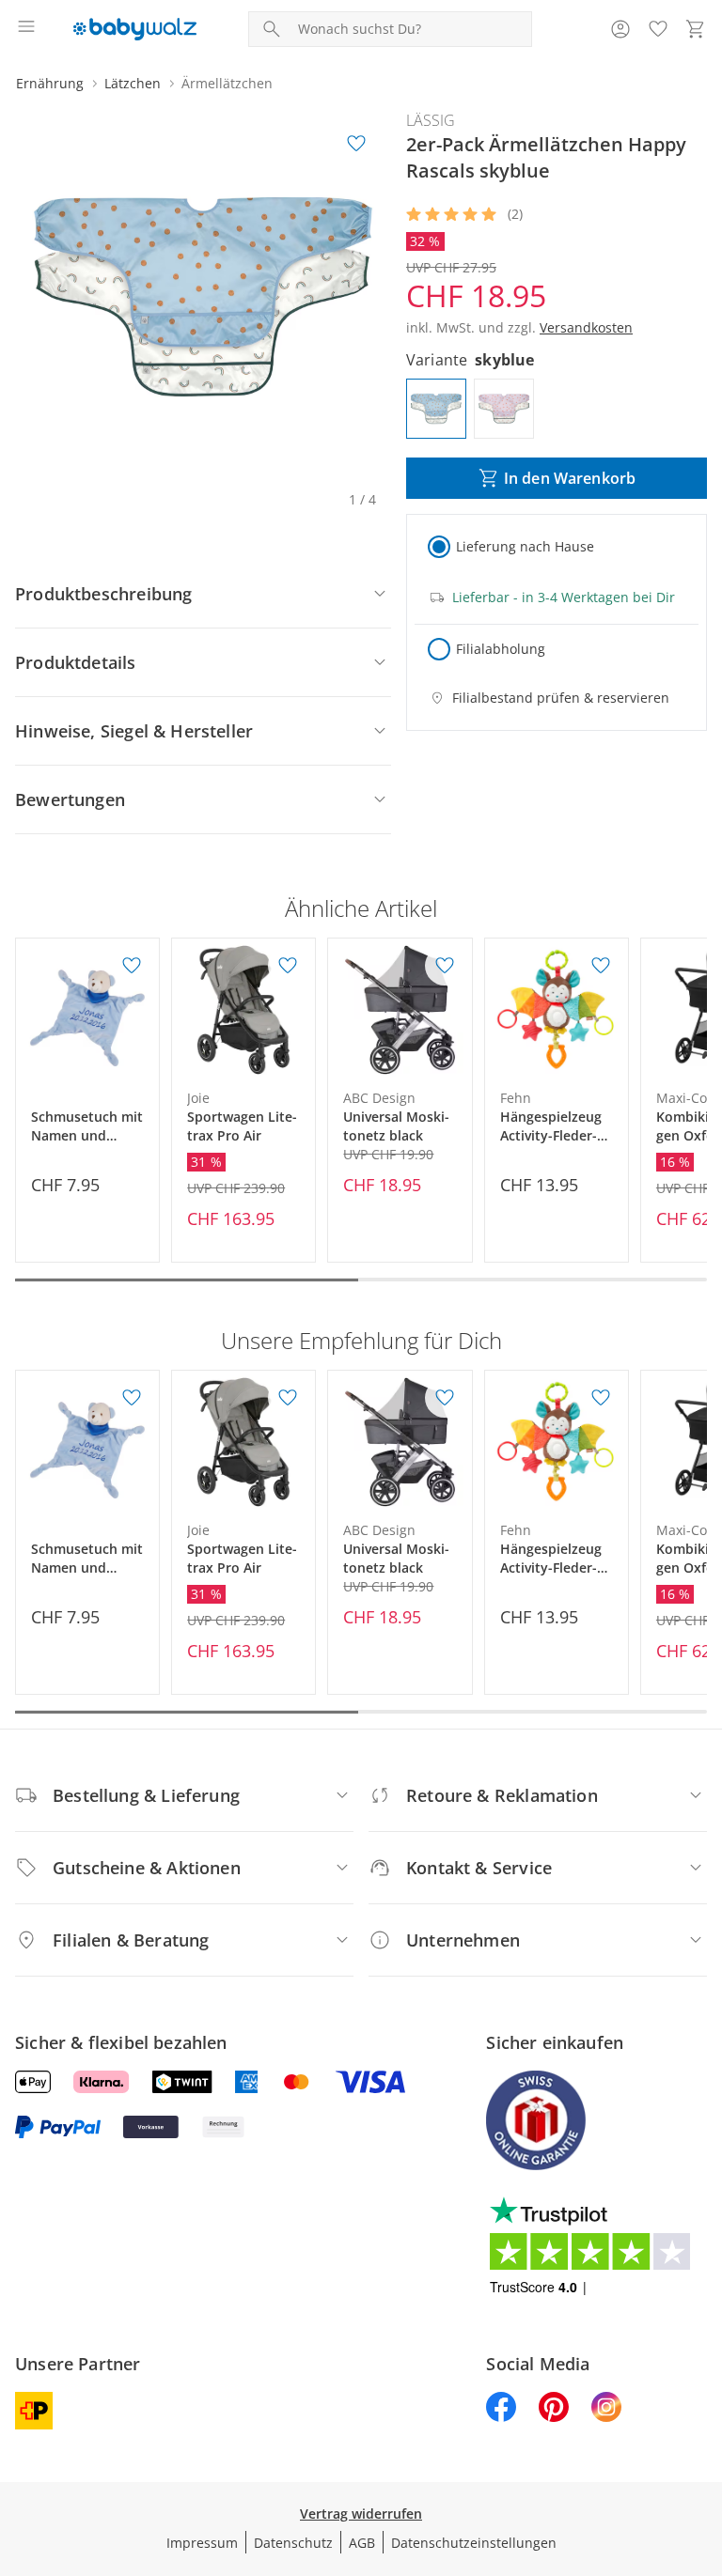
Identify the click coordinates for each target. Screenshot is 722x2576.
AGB (362, 2543)
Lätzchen (133, 83)
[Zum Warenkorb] (696, 29)
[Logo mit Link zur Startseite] (135, 29)
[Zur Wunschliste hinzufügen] (356, 144)
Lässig (431, 120)
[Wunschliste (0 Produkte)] (658, 29)
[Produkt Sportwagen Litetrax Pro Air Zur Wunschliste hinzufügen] (288, 966)
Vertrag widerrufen (361, 2514)
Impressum (202, 2543)
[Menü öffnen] (26, 29)
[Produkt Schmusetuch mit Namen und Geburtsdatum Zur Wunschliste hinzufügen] (132, 966)
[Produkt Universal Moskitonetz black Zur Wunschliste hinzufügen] (445, 966)
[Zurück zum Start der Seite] (703, 2444)
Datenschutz (293, 2543)
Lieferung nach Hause (525, 546)
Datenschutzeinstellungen (474, 2543)
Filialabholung (501, 649)
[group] (203, 297)
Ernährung (50, 83)
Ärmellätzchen (227, 83)
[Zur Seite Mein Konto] (620, 29)
